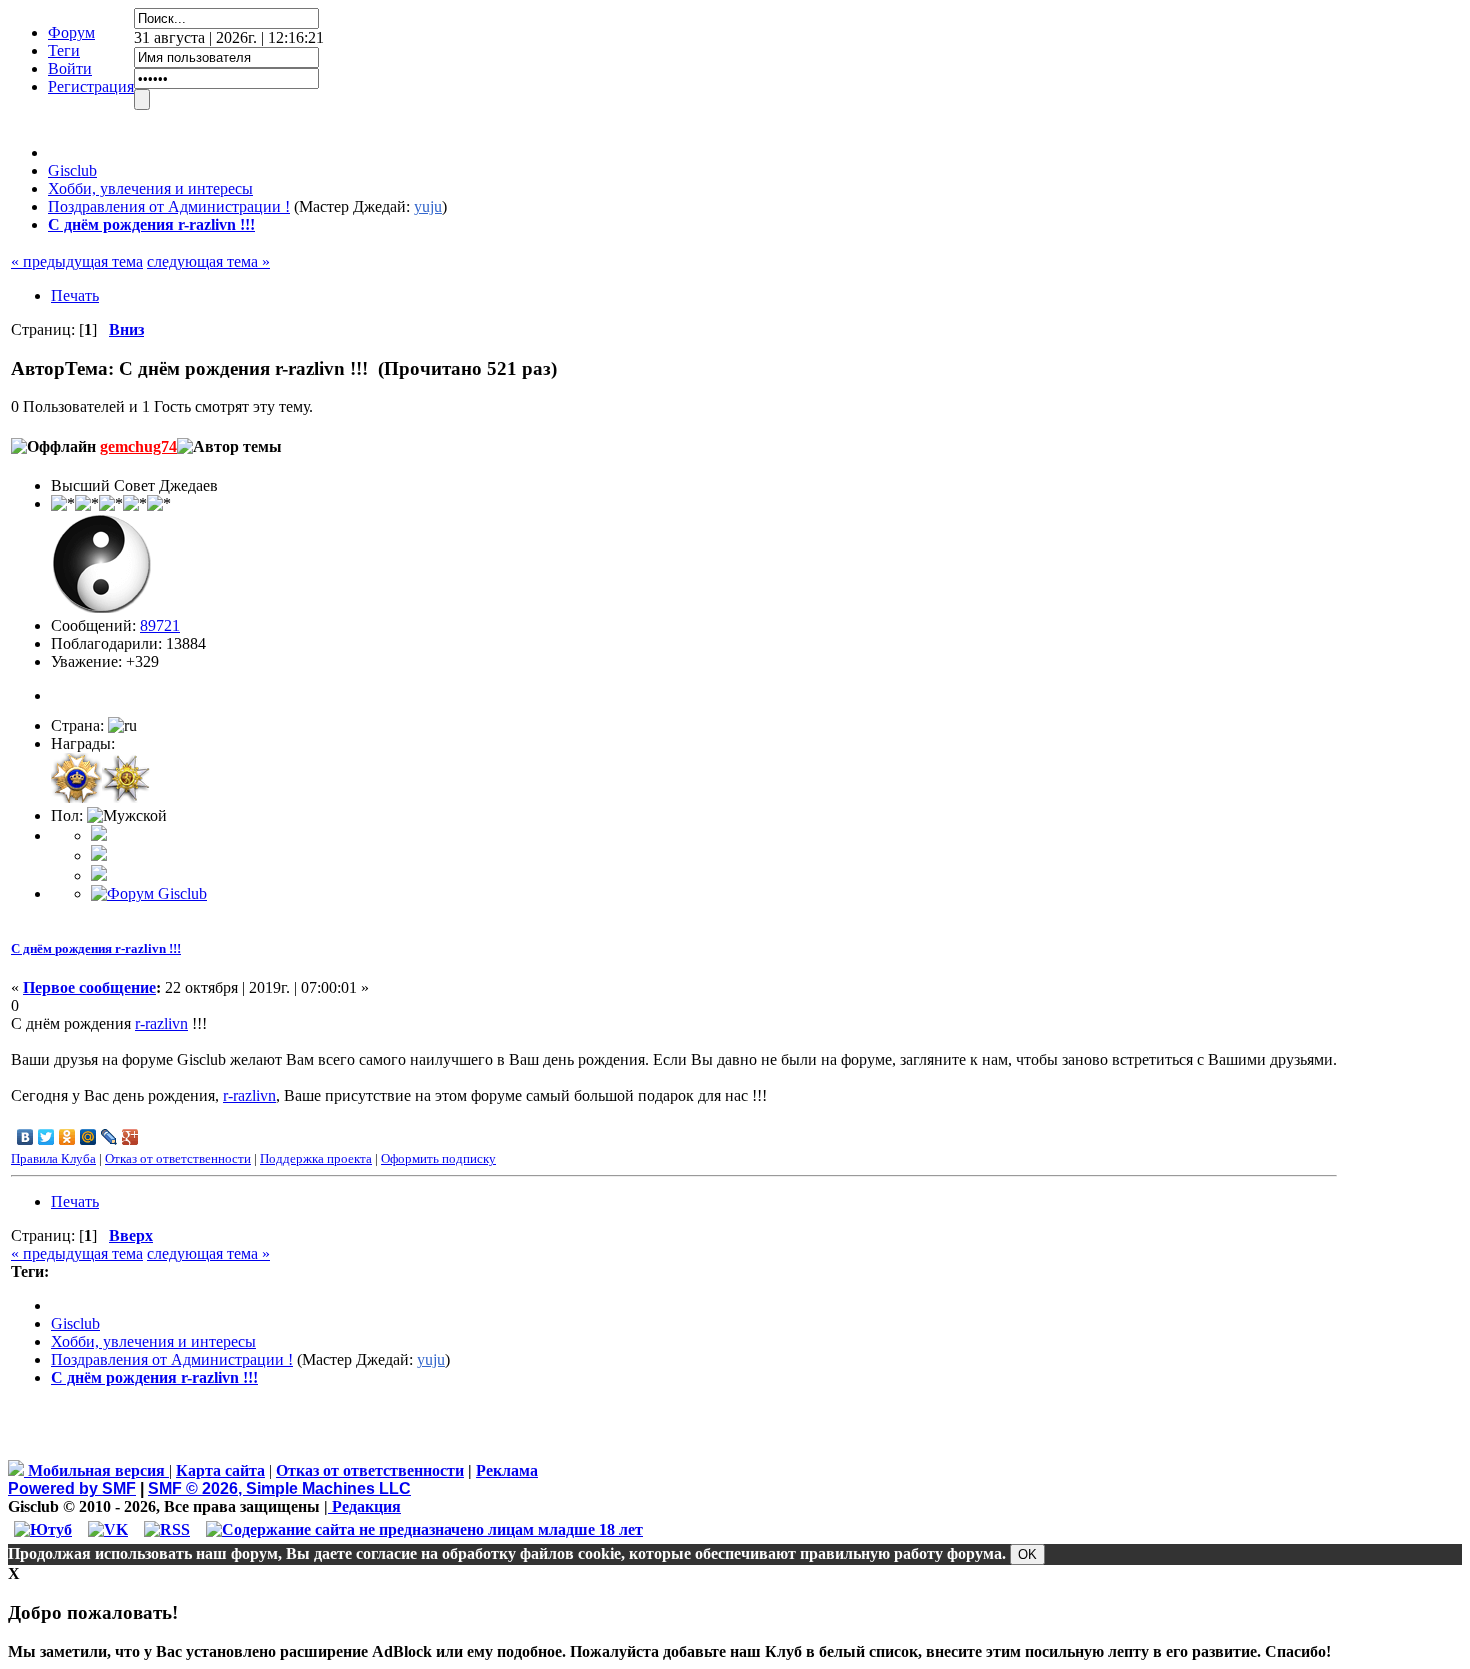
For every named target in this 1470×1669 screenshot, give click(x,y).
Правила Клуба (53, 1158)
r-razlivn (161, 1023)
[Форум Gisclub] (149, 893)
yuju (428, 206)
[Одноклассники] (67, 1137)
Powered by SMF (72, 1488)
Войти (70, 68)
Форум (71, 32)
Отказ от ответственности (178, 1158)
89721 (160, 625)
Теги (64, 50)
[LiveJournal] (109, 1137)
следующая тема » (208, 261)
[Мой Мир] (88, 1137)
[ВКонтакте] (25, 1137)
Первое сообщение (89, 987)
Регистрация (91, 86)
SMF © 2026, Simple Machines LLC (279, 1488)
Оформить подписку (438, 1158)
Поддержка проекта (316, 1158)
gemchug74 (138, 446)
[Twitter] (46, 1137)
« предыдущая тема (77, 261)
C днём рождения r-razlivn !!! (96, 948)
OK (1027, 1554)
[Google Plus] (130, 1137)
